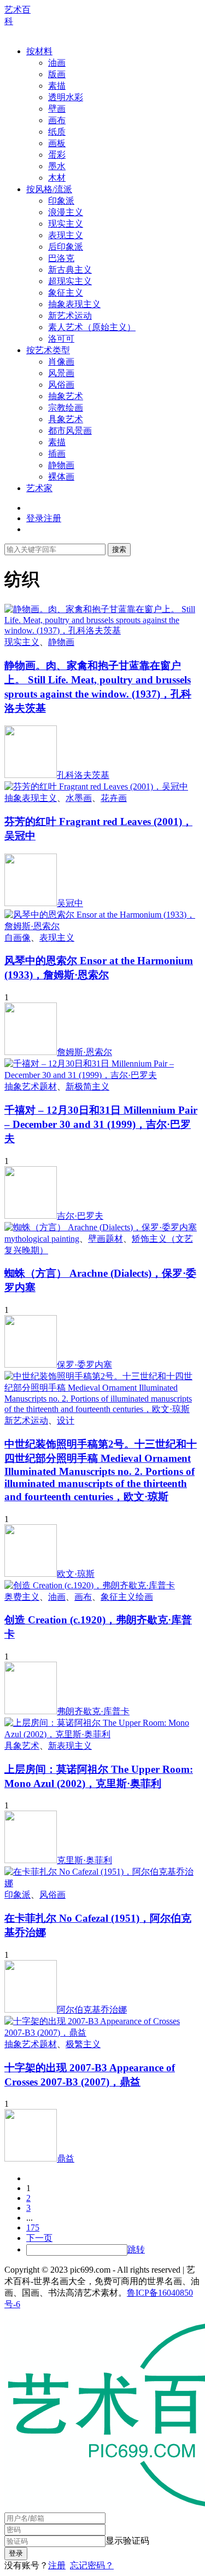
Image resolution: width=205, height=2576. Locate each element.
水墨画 (79, 798)
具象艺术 (66, 419)
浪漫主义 (66, 212)
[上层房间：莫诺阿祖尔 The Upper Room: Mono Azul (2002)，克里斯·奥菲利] (102, 1734)
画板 (57, 143)
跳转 (136, 2249)
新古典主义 (70, 270)
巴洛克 (61, 258)
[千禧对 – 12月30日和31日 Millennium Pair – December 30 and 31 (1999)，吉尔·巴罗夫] (102, 1075)
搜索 (119, 549)
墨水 (57, 166)
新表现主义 (70, 1746)
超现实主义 (70, 281)
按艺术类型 (48, 350)
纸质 (57, 132)
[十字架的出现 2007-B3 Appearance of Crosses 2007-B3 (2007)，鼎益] (102, 2033)
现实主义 (66, 224)
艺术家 (39, 488)
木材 (57, 178)
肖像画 (61, 362)
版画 (57, 74)
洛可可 (61, 339)
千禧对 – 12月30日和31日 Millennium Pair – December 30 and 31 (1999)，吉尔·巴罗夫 (101, 1124)
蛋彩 (57, 155)
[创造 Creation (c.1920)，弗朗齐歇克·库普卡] (90, 1585)
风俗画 (61, 385)
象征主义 (66, 293)
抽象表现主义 (74, 304)
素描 (57, 86)
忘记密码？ (92, 2565)
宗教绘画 (66, 408)
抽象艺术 (66, 396)
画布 (57, 120)
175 (33, 2228)
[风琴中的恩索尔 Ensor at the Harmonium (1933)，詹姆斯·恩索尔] (102, 926)
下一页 (39, 2238)
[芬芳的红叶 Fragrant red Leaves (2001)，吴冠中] (96, 786)
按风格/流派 (49, 189)
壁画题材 (106, 1239)
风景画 (61, 373)
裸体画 (61, 477)
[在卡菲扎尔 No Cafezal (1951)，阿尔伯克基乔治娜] (102, 1883)
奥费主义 (22, 1597)
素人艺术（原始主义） (92, 327)
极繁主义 (83, 2044)
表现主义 (66, 235)
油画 (57, 63)
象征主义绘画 (127, 1597)
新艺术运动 (70, 316)
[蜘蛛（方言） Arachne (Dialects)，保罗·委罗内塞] (101, 1227)
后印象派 (66, 247)
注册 (57, 2565)
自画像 (17, 938)
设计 (66, 1420)
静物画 (61, 465)
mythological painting (42, 1239)
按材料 (39, 51)
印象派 (61, 201)
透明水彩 (66, 97)
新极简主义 (87, 1087)
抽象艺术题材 (31, 1087)
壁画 (57, 109)
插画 (57, 454)
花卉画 (114, 798)
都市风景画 (70, 431)
